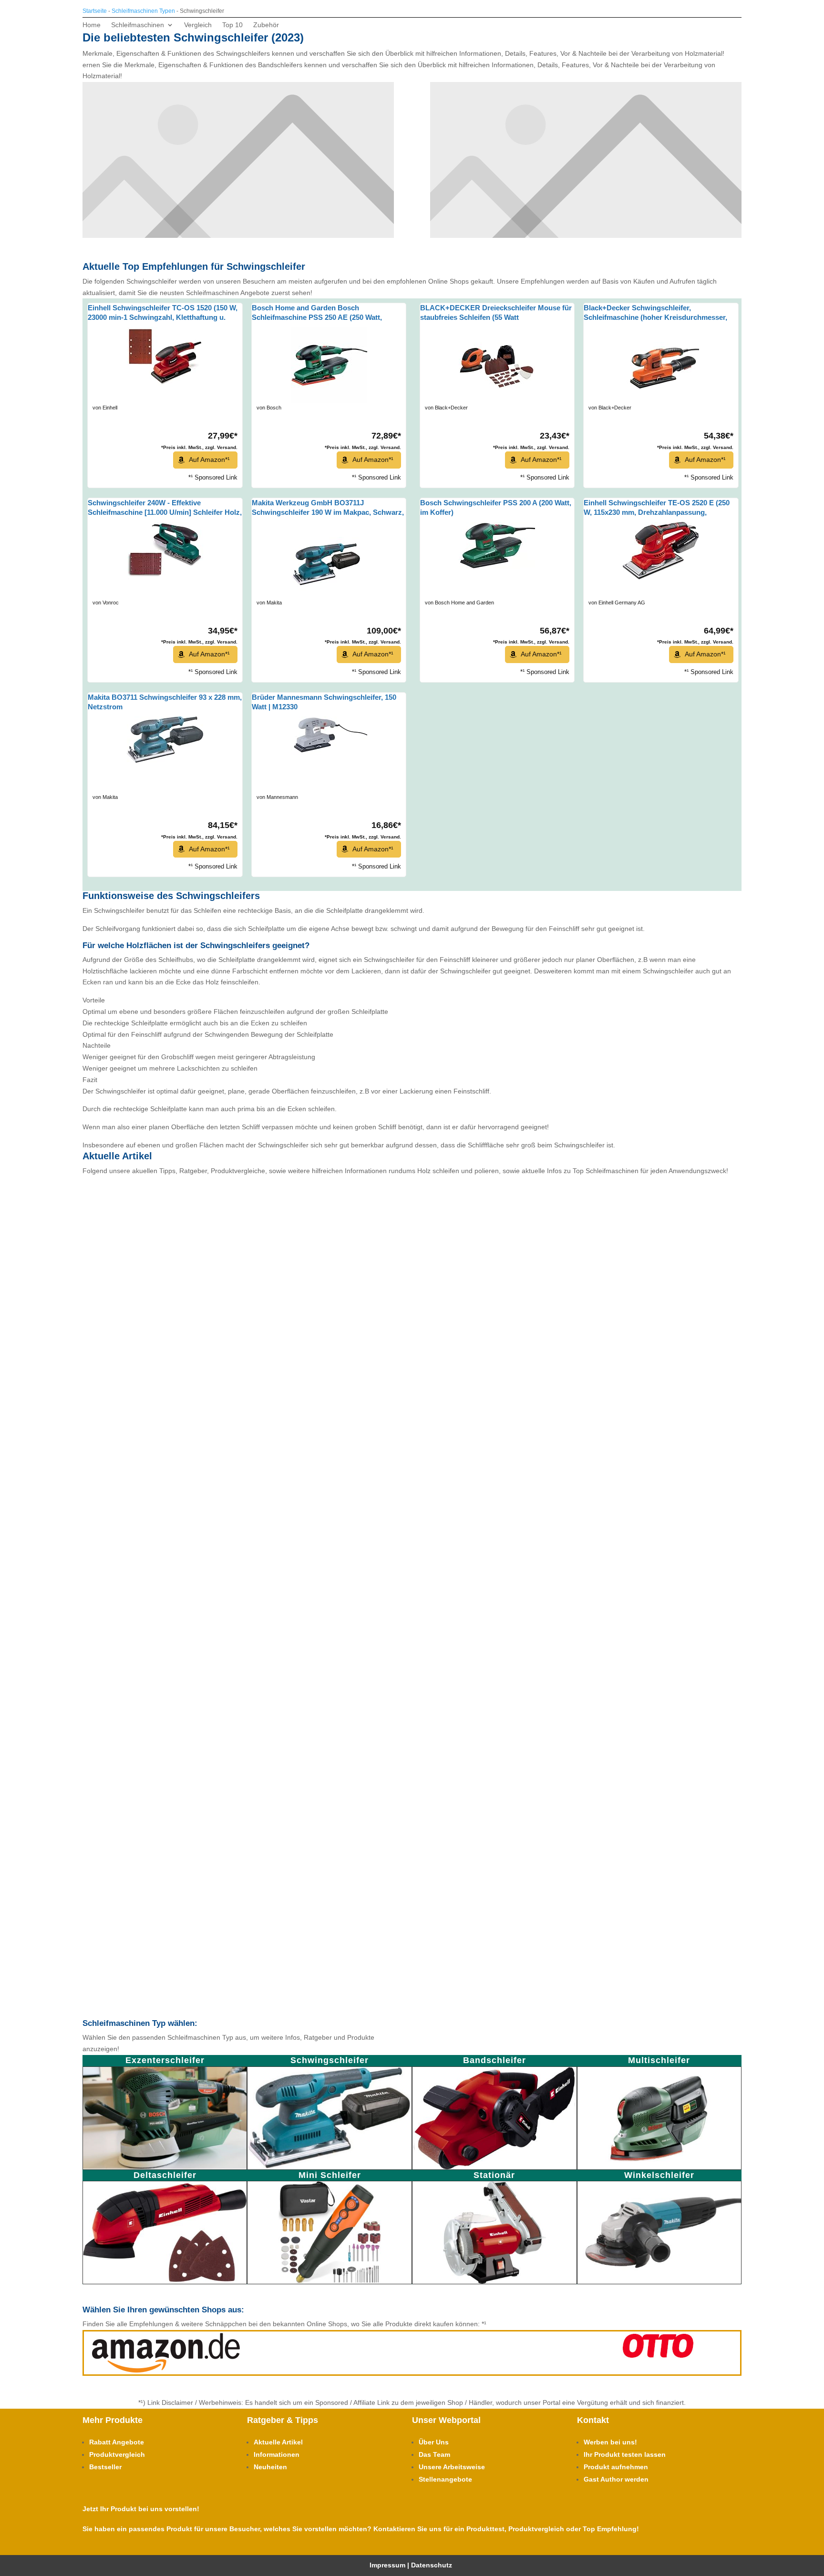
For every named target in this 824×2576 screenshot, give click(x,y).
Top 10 (232, 25)
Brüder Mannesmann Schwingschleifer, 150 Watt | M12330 (324, 702)
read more (118, 1460)
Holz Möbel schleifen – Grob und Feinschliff (197, 1622)
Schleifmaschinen (138, 25)
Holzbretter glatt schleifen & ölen (177, 1725)
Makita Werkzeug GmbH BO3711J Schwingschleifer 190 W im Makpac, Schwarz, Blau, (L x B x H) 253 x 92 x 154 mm (328, 508)
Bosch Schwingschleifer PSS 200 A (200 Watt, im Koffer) (496, 507)
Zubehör (266, 25)
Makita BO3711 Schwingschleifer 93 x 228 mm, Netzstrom (165, 702)
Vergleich (198, 25)
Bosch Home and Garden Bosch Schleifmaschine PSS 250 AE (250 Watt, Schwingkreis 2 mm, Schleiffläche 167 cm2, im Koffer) (328, 313)
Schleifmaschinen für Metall (168, 1520)
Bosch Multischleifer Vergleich (164, 1191)
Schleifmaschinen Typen (143, 11)
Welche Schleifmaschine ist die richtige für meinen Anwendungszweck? (248, 1931)
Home (92, 25)
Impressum (387, 2565)
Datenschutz (433, 2565)
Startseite (95, 11)
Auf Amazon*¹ (209, 460)
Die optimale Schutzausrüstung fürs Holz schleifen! (211, 1828)
